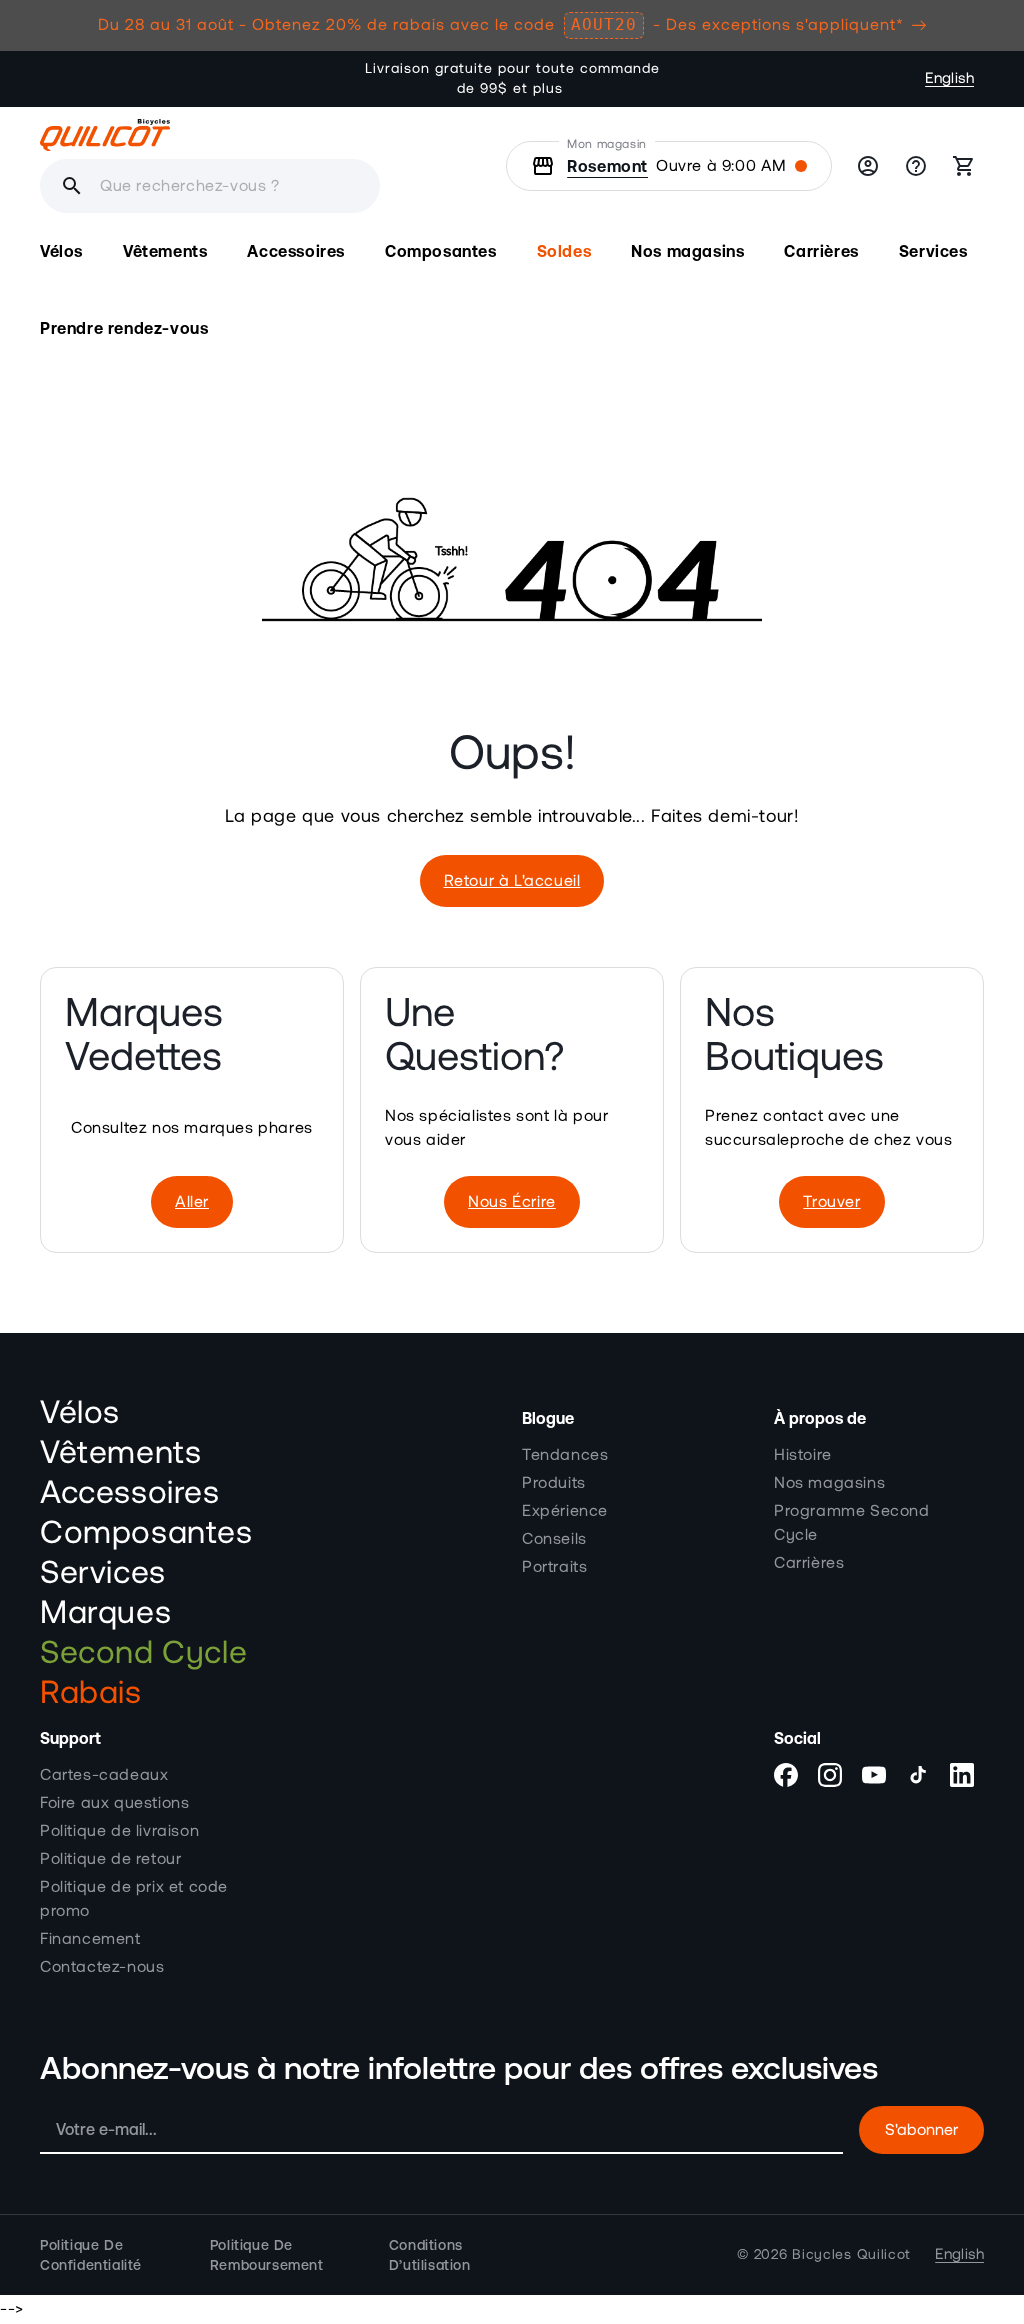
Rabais (91, 1693)
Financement (90, 1939)
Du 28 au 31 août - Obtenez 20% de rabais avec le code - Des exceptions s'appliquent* (501, 24)
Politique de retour (110, 1859)
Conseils (554, 1539)
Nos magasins (829, 1483)
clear (148, 186)
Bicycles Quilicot (851, 2255)
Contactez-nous (102, 1967)
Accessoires (130, 1493)
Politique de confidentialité (91, 2255)
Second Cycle (143, 1653)
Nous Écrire (512, 1202)
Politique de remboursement (267, 2255)
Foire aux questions (114, 1803)
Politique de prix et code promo (134, 1899)
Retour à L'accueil (512, 881)
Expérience (565, 1511)
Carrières (809, 1563)
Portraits (554, 1567)
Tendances (565, 1455)
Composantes (146, 1533)
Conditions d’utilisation (430, 2255)
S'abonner (921, 2130)
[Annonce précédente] (334, 79)
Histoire (803, 1455)
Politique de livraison (119, 1831)
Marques (105, 1613)
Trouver (831, 1202)
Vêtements (120, 1453)
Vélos (80, 1413)
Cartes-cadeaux (104, 1775)
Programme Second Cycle (852, 1523)
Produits (554, 1483)
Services (103, 1573)
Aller (192, 1202)
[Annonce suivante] (690, 79)
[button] (61, 251)
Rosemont (607, 166)
